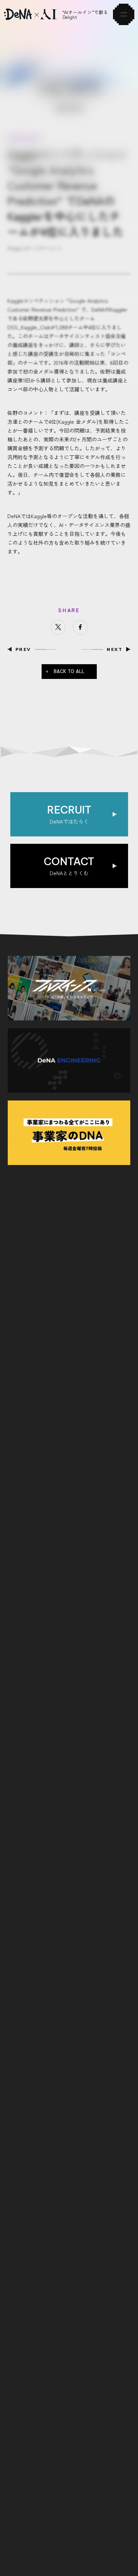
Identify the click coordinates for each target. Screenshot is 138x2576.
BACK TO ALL (69, 671)
